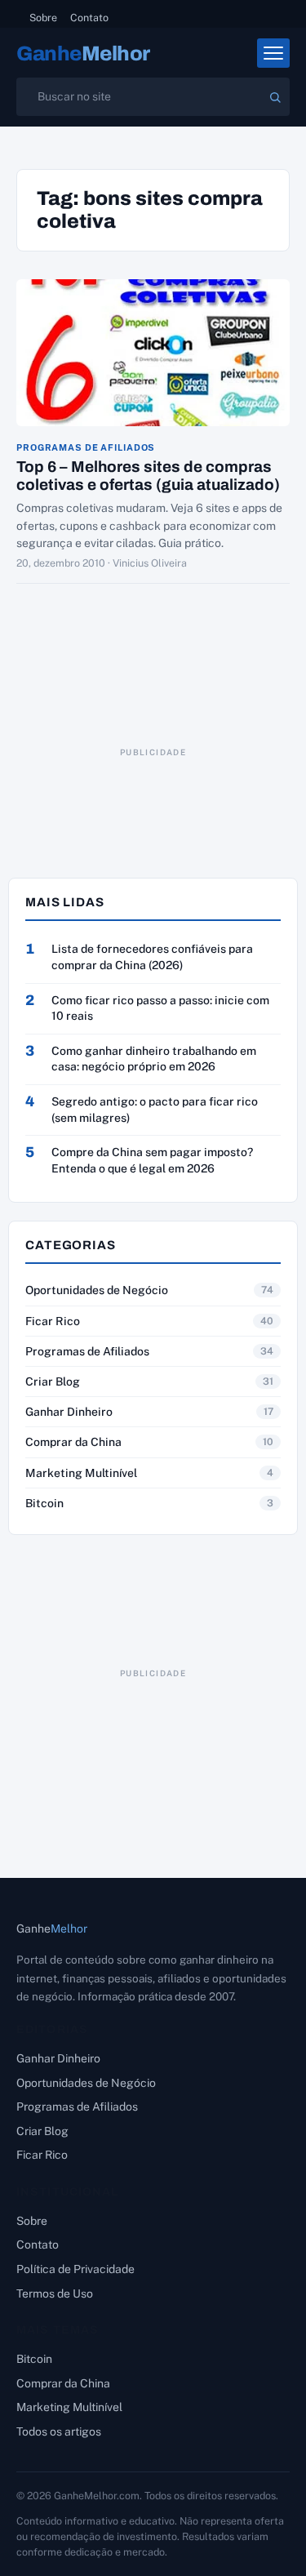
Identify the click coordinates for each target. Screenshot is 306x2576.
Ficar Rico (53, 1321)
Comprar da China (73, 1442)
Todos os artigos (59, 2431)
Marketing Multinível (81, 1473)
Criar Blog (53, 1381)
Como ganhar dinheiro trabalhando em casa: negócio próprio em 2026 (154, 1059)
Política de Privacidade (75, 2269)
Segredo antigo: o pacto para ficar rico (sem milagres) (155, 1110)
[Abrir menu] (273, 53)
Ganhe (83, 53)
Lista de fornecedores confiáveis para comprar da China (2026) (152, 957)
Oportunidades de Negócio (97, 1290)
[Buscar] (275, 97)
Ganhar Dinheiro (69, 1412)
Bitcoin (44, 1503)
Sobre (43, 18)
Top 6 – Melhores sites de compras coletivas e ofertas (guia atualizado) (148, 476)
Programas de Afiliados (86, 448)
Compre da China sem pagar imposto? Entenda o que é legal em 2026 (152, 1160)
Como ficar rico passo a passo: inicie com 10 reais (160, 1008)
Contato (89, 18)
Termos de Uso (55, 2293)
